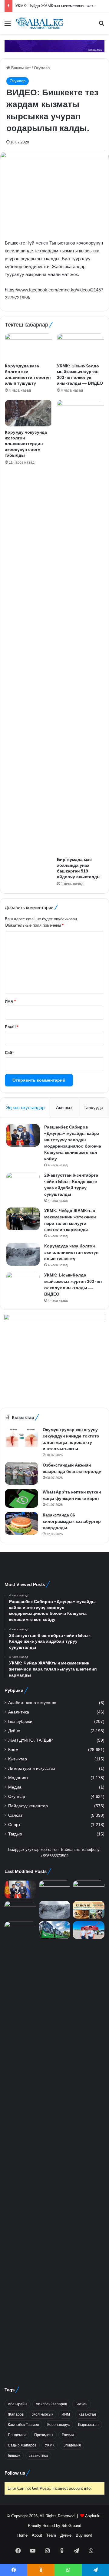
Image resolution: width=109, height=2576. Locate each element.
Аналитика (19, 1712)
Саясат (15, 1815)
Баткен (81, 2404)
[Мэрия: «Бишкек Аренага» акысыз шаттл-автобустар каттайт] (55, 1930)
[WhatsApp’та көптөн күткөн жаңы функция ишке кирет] (21, 1498)
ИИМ (66, 2414)
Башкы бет (20, 68)
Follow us (15, 2473)
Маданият (18, 1778)
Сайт (9, 1053)
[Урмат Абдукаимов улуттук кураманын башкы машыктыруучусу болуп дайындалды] (20, 2148)
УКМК (50, 2445)
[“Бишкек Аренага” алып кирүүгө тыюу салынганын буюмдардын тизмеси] (89, 1930)
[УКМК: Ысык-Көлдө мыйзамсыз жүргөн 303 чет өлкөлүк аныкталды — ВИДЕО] (81, 347)
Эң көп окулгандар (25, 1107)
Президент (44, 2435)
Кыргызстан (88, 2425)
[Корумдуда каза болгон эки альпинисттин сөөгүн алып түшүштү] (28, 347)
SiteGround (71, 2526)
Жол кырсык (43, 2414)
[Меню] (8, 26)
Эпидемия (72, 2445)
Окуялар (42, 68)
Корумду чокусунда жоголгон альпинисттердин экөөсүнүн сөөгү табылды (26, 444)
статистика (38, 2456)
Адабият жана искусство (32, 1703)
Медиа (15, 1787)
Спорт (14, 1825)
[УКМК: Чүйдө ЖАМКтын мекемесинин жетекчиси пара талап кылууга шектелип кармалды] (23, 1219)
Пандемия (17, 2435)
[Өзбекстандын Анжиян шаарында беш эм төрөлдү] (21, 1473)
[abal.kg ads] (54, 46)
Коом (13, 1750)
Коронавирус (58, 2425)
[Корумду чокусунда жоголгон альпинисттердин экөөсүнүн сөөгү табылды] (28, 413)
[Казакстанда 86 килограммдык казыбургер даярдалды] (21, 1523)
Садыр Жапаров (22, 2445)
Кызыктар (18, 1759)
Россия (68, 2435)
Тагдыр (15, 1834)
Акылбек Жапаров (51, 2404)
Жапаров (16, 2414)
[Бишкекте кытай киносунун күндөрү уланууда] (89, 1910)
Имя (10, 1001)
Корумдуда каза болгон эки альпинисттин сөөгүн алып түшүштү (71, 1252)
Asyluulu (93, 2516)
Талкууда (93, 1107)
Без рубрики (20, 1722)
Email (12, 1027)
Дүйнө (14, 1731)
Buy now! (84, 2535)
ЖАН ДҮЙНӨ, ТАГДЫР (30, 1740)
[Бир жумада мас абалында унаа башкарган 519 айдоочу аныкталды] (81, 627)
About (37, 2535)
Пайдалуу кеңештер (28, 1806)
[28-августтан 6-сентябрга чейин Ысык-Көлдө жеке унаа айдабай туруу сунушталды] (23, 1183)
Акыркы (64, 1107)
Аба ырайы (18, 2404)
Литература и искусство (32, 1768)
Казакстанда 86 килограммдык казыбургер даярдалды (72, 1521)
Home (22, 2535)
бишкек (14, 2456)
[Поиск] (101, 26)
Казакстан (87, 2414)
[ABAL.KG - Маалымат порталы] (39, 23)
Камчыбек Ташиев (23, 2425)
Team (51, 2535)
